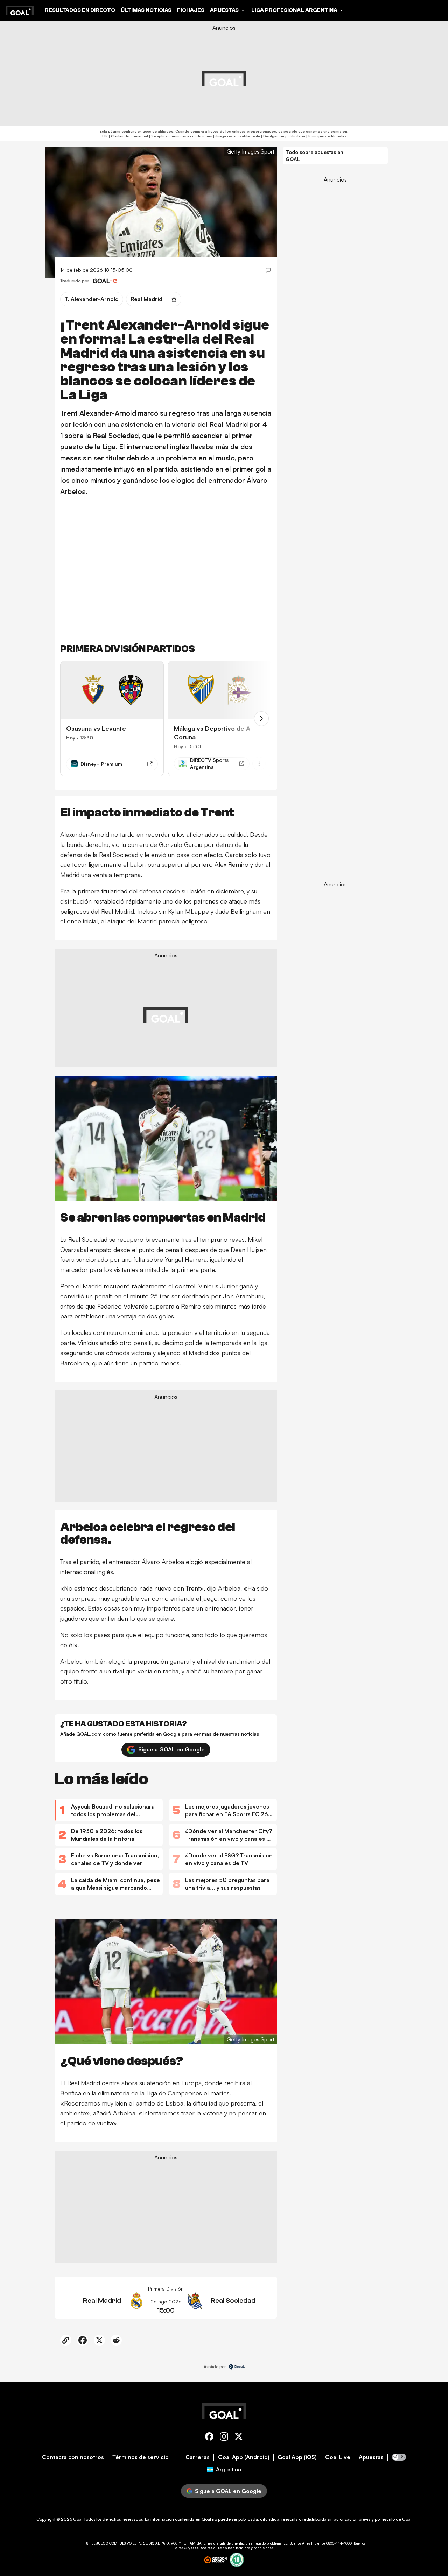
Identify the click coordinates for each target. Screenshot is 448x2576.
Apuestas (371, 2457)
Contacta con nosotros (73, 2457)
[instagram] (224, 2438)
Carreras (198, 2457)
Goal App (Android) (244, 2457)
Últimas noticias (146, 10)
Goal (78, 2519)
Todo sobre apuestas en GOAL (314, 155)
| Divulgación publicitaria (283, 136)
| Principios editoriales (326, 136)
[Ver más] (259, 764)
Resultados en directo (80, 10)
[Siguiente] (261, 719)
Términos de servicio (141, 2457)
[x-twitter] (239, 2438)
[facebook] (209, 2438)
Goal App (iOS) (297, 2457)
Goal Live (338, 2457)
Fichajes (191, 10)
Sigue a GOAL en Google (171, 1750)
